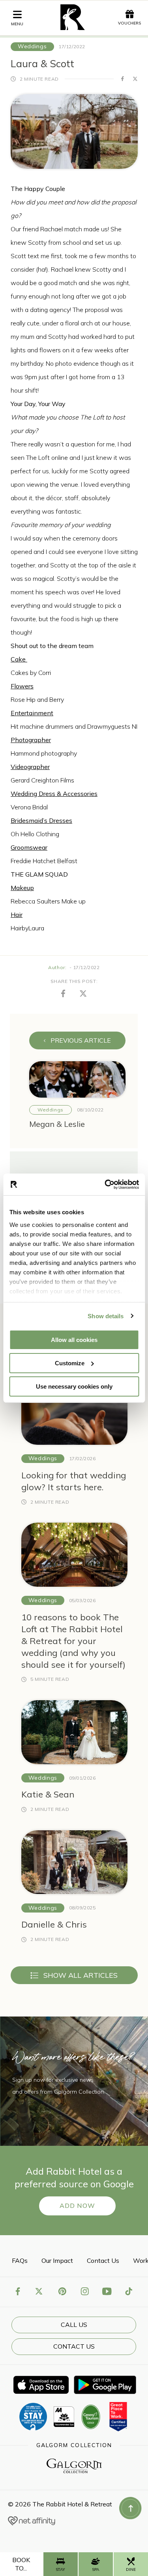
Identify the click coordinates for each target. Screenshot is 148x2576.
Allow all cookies (74, 1340)
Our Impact (57, 2260)
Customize (70, 1363)
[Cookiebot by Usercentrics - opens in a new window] (105, 1184)
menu (17, 24)
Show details (106, 1316)
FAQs (20, 2260)
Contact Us (103, 2260)
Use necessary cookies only (74, 1386)
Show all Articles (81, 1975)
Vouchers (129, 23)
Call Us (74, 2325)
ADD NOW (77, 2206)
